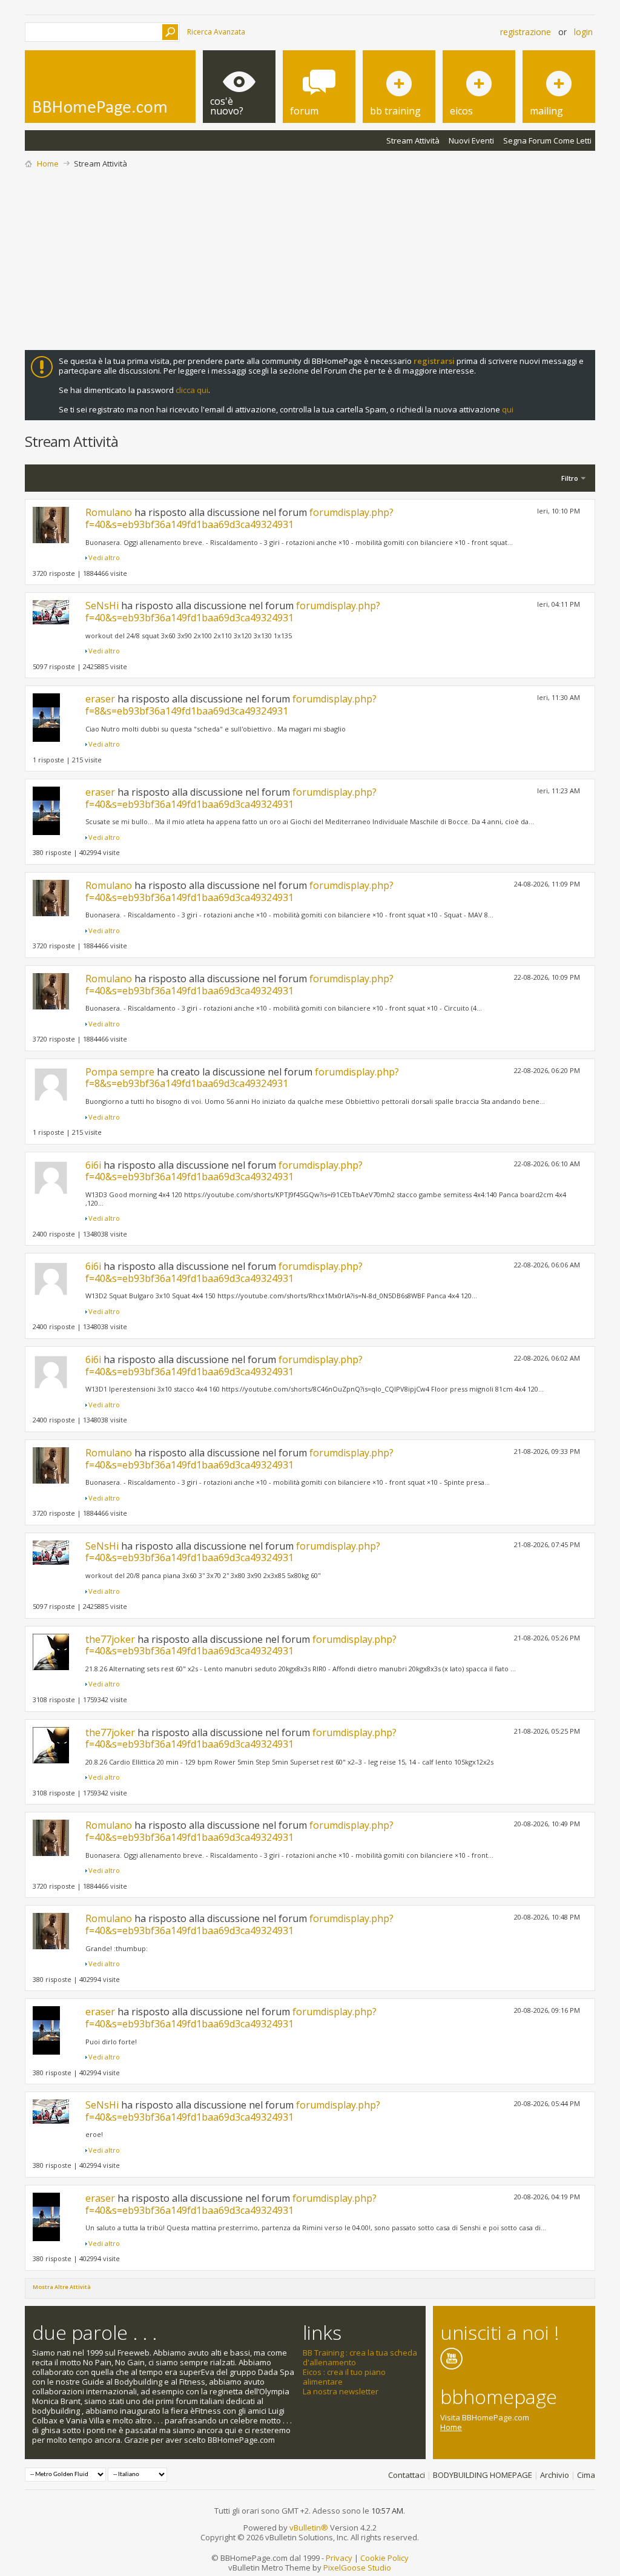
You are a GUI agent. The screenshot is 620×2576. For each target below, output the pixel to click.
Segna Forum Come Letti (547, 140)
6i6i (93, 1165)
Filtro (570, 478)
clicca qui (192, 390)
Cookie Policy (384, 2558)
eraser (100, 699)
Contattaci (407, 2475)
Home (48, 163)
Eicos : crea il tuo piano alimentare (344, 2377)
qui (508, 409)
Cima (586, 2475)
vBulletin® (309, 2528)
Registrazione (526, 32)
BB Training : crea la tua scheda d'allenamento (360, 2357)
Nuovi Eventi (471, 140)
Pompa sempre (120, 1072)
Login (583, 32)
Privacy (339, 2558)
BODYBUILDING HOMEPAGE (483, 2475)
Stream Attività (413, 140)
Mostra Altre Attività (62, 2287)
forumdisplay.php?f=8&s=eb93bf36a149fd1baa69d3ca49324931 (231, 705)
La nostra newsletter (341, 2391)
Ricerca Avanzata (216, 32)
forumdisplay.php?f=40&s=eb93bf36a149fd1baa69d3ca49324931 (239, 518)
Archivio (555, 2475)
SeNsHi (102, 606)
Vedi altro (104, 557)
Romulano (109, 512)
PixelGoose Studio (357, 2568)
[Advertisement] (310, 259)
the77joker (110, 1639)
